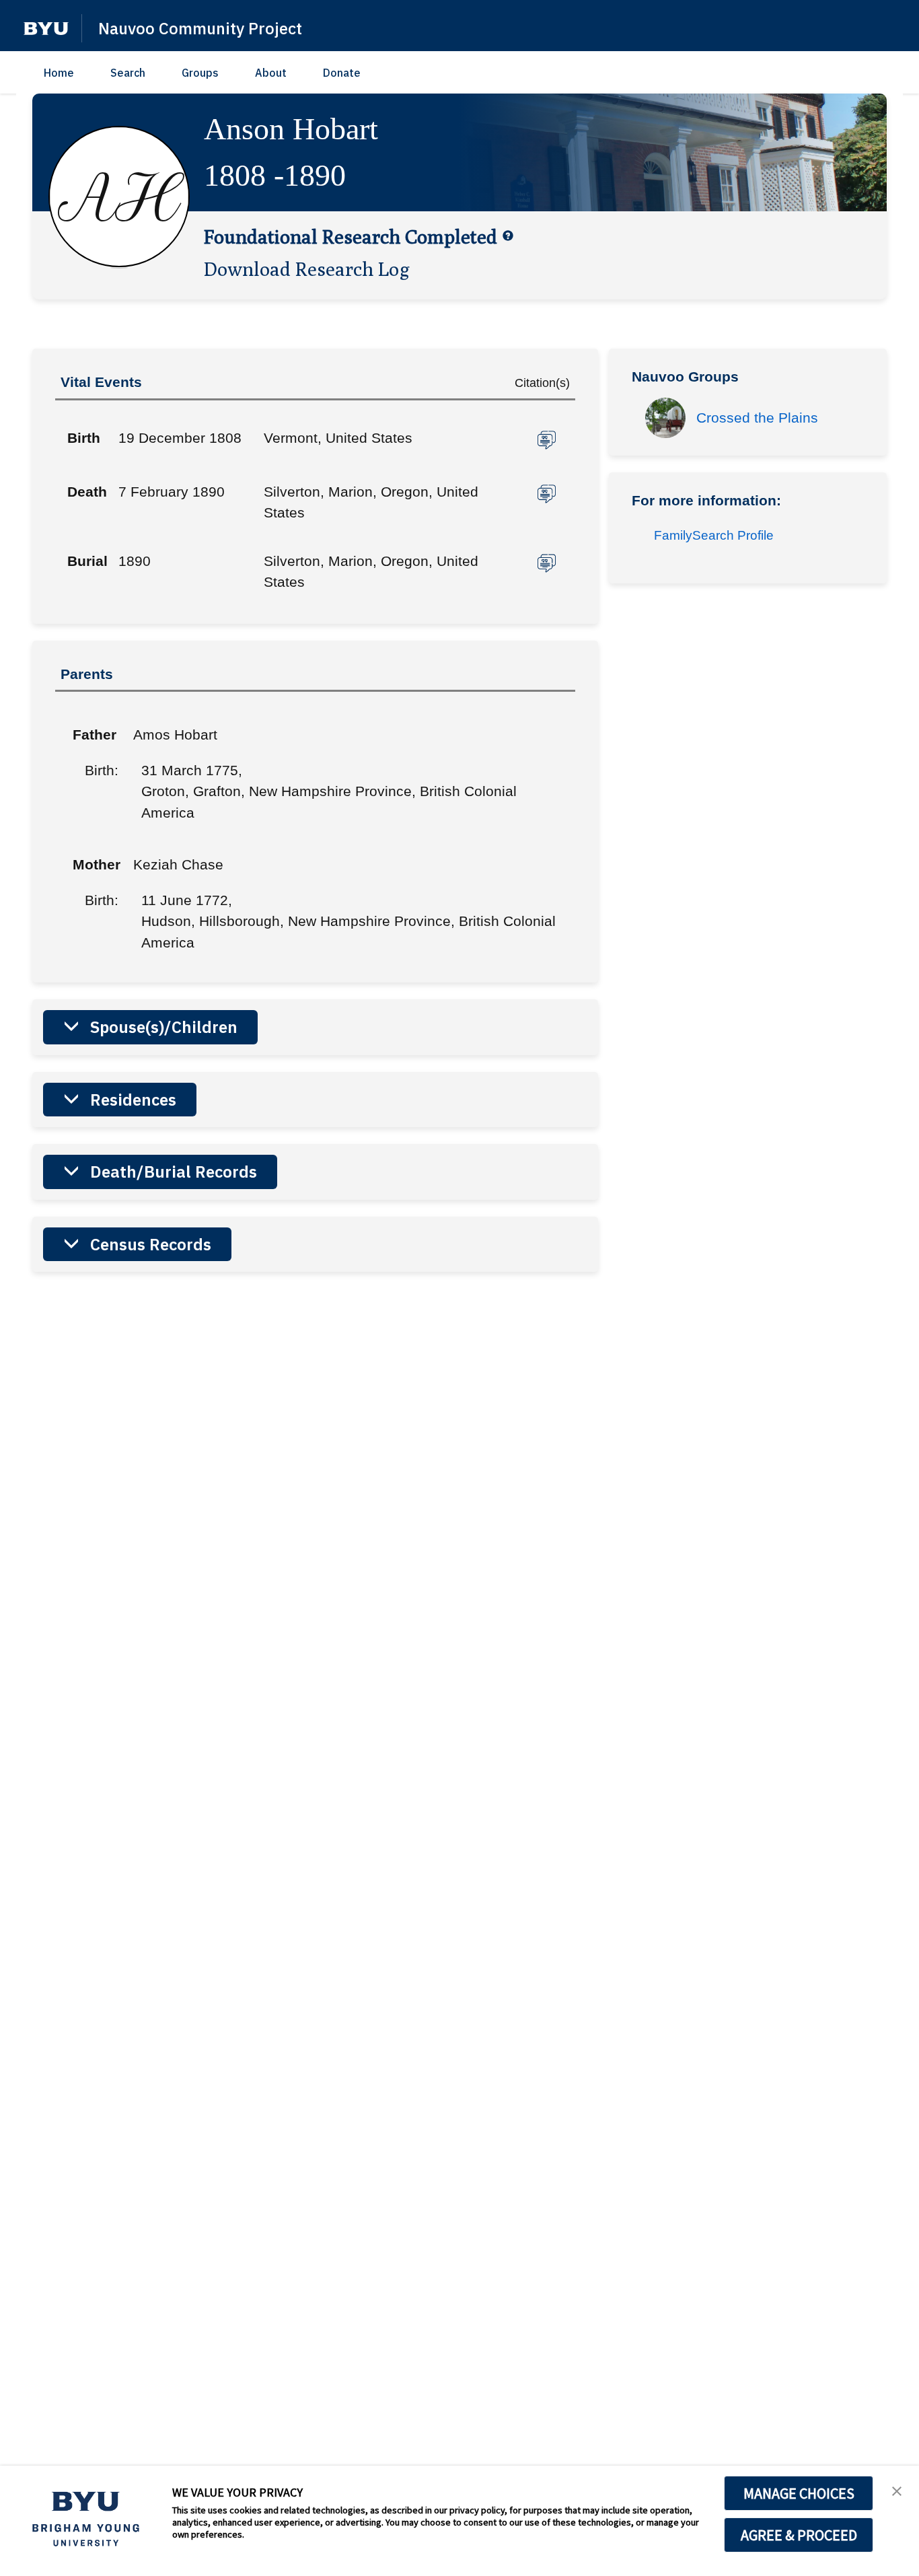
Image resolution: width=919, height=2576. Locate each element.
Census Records (151, 1244)
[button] (46, 29)
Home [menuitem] (59, 73)
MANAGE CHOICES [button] (799, 2493)
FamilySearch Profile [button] (714, 535)
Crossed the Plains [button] (757, 418)
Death (87, 492)
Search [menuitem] (128, 73)
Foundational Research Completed (351, 236)
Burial (87, 561)
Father (93, 735)
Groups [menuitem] (200, 73)
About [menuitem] (271, 73)
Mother (93, 864)
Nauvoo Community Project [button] (200, 28)
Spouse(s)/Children (164, 1027)
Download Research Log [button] (307, 269)
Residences (133, 1100)
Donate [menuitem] (342, 73)
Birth (84, 438)
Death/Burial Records (174, 1172)
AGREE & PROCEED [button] (799, 2535)
